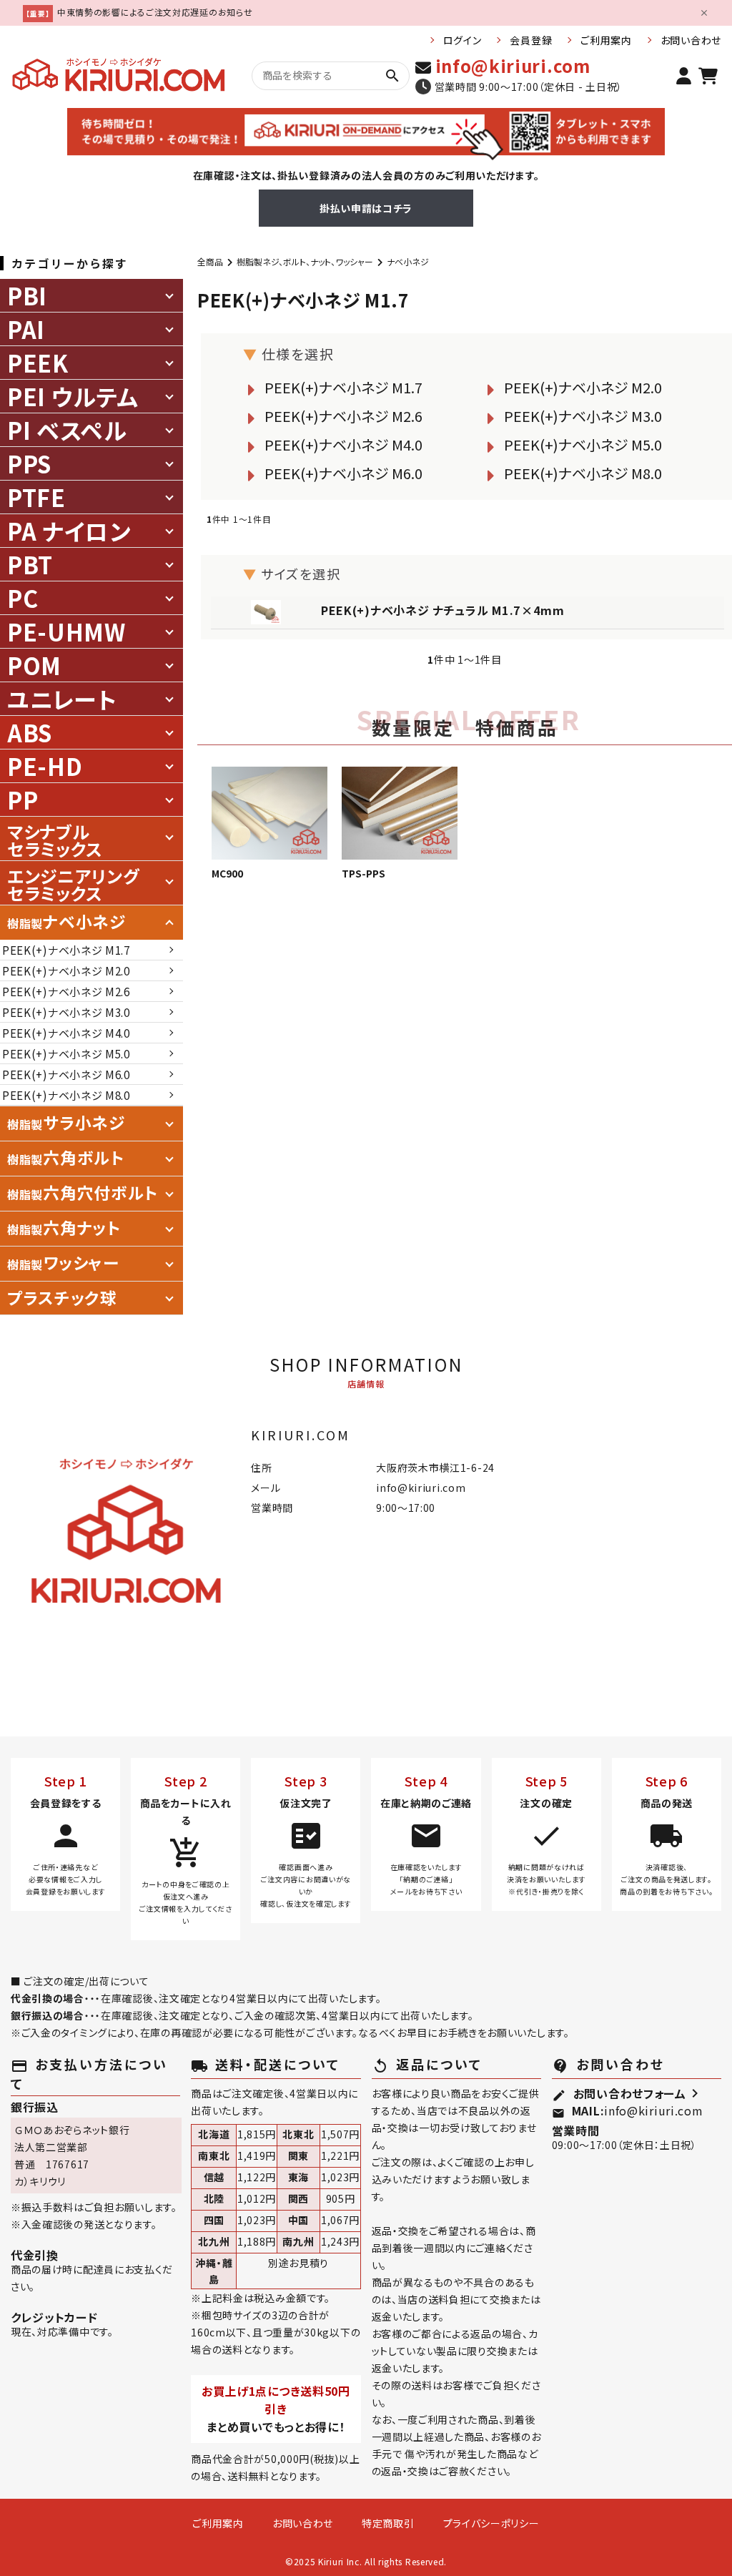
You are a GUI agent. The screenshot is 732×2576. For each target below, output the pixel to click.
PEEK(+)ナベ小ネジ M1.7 (343, 387)
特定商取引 (388, 2523)
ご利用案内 (606, 40)
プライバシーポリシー (491, 2523)
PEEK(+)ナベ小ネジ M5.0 (583, 444)
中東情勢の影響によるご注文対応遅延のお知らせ (155, 12)
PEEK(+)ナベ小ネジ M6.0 (343, 473)
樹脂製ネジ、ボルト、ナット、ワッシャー (305, 261)
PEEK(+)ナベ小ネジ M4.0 (343, 444)
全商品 (210, 261)
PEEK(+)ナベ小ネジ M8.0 (583, 473)
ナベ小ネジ (408, 261)
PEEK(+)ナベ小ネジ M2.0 (583, 387)
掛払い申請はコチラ (366, 208)
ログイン (463, 40)
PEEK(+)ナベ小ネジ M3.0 (583, 416)
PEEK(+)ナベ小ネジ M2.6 (343, 416)
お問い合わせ (691, 40)
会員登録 (531, 40)
